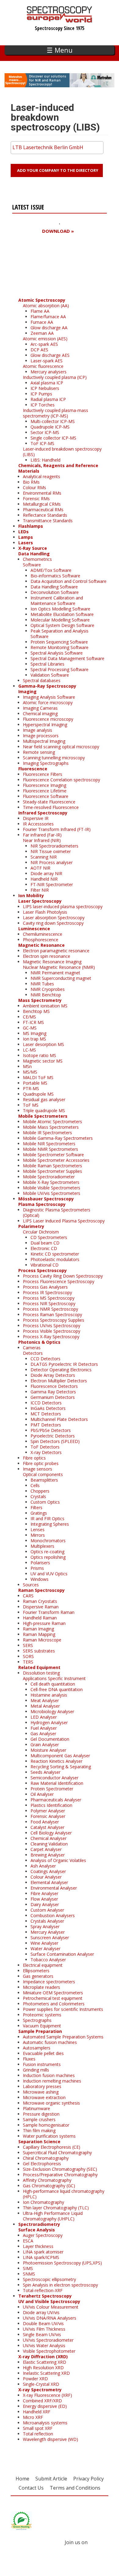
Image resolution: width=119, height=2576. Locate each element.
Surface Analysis (37, 2230)
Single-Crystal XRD (41, 2384)
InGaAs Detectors (48, 1408)
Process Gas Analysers (45, 1287)
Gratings (39, 1513)
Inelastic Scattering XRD (46, 2373)
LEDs (23, 532)
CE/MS (29, 1017)
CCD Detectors (45, 1359)
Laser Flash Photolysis (45, 912)
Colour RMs (34, 487)
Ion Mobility (31, 895)
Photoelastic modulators (55, 1259)
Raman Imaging (38, 1629)
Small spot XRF (38, 2428)
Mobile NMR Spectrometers (50, 1149)
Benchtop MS (36, 1011)
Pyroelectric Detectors (53, 1436)
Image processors (41, 736)
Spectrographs (37, 2020)
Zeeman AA (42, 333)
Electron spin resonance (47, 956)
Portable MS (35, 1083)
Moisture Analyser (48, 1750)
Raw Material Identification (57, 1783)
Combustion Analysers (53, 1915)
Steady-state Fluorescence (49, 802)
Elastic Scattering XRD (45, 2362)
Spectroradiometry (39, 2224)
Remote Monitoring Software (60, 647)
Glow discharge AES (50, 355)
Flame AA (40, 311)
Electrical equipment (43, 1965)
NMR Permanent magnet (55, 973)
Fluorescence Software (46, 796)
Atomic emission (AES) (45, 339)
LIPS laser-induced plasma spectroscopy (63, 907)
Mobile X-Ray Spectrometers (51, 1182)
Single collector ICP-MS (53, 438)
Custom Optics (45, 1502)
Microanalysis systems (45, 2423)
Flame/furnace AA (48, 317)
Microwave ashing (41, 2092)
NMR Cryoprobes (48, 989)
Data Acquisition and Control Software (69, 581)
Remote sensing (39, 752)
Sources (31, 1585)
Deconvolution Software (55, 592)
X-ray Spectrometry (40, 2390)
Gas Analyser (43, 1734)
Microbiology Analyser (52, 1711)
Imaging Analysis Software (49, 697)
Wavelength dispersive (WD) (50, 2439)
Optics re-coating (47, 1552)
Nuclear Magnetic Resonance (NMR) (59, 967)
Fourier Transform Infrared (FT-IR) (57, 829)
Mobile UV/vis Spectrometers (52, 1193)
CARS (28, 1596)
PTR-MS (31, 1088)
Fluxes (29, 2059)
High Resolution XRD (43, 2368)
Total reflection (38, 2434)
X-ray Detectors (46, 1452)
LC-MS (29, 1050)
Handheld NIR (44, 879)
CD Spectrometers (49, 1237)
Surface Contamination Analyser (62, 1954)
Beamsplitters (44, 1480)
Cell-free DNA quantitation (57, 1689)
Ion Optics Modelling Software (60, 609)
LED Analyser (44, 1717)
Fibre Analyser (44, 1893)
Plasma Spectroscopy (42, 1204)
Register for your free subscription (42, 266)
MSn (27, 1066)
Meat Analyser (45, 1700)
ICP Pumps (41, 394)
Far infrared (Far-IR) (42, 835)
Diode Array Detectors (53, 1375)
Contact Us (31, 2488)
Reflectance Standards (45, 515)
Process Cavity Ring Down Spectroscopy (63, 1276)
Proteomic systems (42, 2015)
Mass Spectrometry (40, 1000)
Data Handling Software (54, 587)
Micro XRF (33, 2417)
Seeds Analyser (45, 1772)
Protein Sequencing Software (59, 642)
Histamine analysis (49, 1695)
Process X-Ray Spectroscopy (51, 1337)
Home (22, 2479)
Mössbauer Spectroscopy (46, 1199)
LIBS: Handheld (45, 460)
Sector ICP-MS (45, 432)
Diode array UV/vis (41, 2312)
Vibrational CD (45, 1265)
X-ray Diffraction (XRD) (43, 2357)
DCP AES (39, 350)
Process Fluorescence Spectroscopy (59, 1281)
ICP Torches (43, 405)
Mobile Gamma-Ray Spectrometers (58, 1138)
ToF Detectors (45, 1447)
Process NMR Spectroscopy (50, 1309)
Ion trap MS (34, 1039)
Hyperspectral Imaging (45, 725)
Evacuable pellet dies (43, 2053)
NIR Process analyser (52, 862)
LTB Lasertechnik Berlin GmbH (48, 147)
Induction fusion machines (49, 2075)
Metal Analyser (45, 1706)
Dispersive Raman (41, 1607)
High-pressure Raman (44, 1623)
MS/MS (30, 1072)
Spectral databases (42, 680)
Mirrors (38, 1535)
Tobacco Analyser (48, 1960)
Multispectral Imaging (44, 741)
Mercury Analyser (48, 1932)
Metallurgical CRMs (42, 504)
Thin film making (39, 2130)
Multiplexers (42, 1546)
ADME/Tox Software (51, 570)
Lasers (26, 543)
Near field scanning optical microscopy (61, 747)
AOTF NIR (40, 868)
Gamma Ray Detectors (53, 1392)
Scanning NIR (44, 857)
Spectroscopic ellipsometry (49, 2279)
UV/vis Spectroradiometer (48, 2340)
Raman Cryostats (40, 1601)
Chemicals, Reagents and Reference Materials (58, 468)
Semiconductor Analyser (54, 1778)
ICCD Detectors (46, 1403)
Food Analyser (45, 1822)
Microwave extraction (44, 2097)
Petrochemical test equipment (53, 1998)
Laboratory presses (42, 2086)
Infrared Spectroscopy (43, 813)
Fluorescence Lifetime (45, 791)
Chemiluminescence (43, 934)
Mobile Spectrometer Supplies (52, 1171)
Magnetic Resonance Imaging (52, 962)
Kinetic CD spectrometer (55, 1254)
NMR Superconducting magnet (61, 978)
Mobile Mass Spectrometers (51, 1127)
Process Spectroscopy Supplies (54, 1320)
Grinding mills (36, 2070)
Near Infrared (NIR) (42, 840)
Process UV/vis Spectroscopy (52, 1326)
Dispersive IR (36, 818)
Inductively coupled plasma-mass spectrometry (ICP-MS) (56, 413)
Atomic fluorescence (43, 366)
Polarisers (40, 1563)
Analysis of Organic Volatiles (58, 1860)
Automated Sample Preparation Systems (63, 2037)
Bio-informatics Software (55, 576)
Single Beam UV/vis (42, 2334)
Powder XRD (35, 2379)
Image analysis (38, 730)
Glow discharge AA (49, 328)
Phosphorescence (41, 940)
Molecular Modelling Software (60, 620)
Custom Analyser (47, 1910)
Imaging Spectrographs (46, 763)
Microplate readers (41, 1987)
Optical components (43, 1474)
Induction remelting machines (52, 2081)
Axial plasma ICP (47, 383)
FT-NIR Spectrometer (52, 884)
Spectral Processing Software (60, 669)
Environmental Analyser (54, 1888)
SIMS (28, 2268)
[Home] (60, 20)
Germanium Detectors (53, 1397)
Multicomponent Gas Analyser (60, 1756)
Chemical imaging (40, 714)
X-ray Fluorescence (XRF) (47, 2395)
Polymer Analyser (48, 1811)
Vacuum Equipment (42, 2026)
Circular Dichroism (41, 1232)
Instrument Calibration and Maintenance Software (57, 601)
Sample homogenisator (46, 2125)
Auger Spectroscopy (43, 2235)
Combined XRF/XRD (42, 2401)
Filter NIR (40, 890)
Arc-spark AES (44, 344)
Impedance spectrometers (49, 1982)
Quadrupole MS (38, 1094)
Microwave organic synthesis (51, 2103)
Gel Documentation (50, 1739)
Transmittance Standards (48, 521)
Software (32, 565)
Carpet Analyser (46, 1849)
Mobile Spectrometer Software (53, 1155)
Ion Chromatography (43, 2202)
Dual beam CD (45, 1243)
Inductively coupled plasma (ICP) (55, 377)
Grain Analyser (45, 1745)
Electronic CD (44, 1248)
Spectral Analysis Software (57, 653)
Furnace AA (42, 322)
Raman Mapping (39, 1634)
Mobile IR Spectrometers (47, 1133)
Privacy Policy (88, 2479)
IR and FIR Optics (47, 1518)
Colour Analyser (46, 1877)
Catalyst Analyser (47, 1827)
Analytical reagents (41, 476)
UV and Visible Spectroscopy (49, 2301)
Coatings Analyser (48, 1871)
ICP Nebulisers (45, 388)
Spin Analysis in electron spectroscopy (60, 2285)
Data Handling (34, 554)
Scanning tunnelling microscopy (54, 758)
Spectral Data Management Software (67, 658)
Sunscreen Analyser (50, 1938)
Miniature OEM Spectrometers (53, 1993)
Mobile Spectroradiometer (49, 1177)
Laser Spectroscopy (40, 901)
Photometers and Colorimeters (54, 2004)
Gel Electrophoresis (42, 2164)
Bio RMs (31, 482)
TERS (28, 1662)
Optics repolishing (48, 1557)
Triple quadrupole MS (44, 1110)
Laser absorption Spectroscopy (54, 918)
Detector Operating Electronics (61, 1370)
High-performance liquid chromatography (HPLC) (64, 2194)
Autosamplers (37, 2048)
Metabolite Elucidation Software (62, 614)
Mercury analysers (49, 372)
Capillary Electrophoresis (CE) (52, 2147)
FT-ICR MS (33, 1022)
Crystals (38, 1496)
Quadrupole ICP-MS (50, 427)
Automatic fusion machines (50, 2042)
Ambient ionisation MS (45, 1006)
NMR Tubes (42, 984)
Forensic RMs (36, 499)
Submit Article (51, 2479)
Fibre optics (34, 1458)
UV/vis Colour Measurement (51, 2307)
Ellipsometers (36, 1971)
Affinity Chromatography (47, 2180)
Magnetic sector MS (43, 1061)
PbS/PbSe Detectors (51, 1430)
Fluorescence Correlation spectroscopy (61, 780)
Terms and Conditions (75, 2488)
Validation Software (50, 675)
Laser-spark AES (47, 361)
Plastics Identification (51, 1805)
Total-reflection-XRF (43, 2290)
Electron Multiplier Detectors (59, 1381)
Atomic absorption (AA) (46, 306)
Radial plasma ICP (48, 399)
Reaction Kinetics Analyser (56, 1761)
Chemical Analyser (49, 1838)
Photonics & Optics (39, 1342)
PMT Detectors (46, 1425)
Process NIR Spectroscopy (49, 1303)
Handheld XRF (37, 2412)
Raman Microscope (42, 1640)
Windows (40, 1579)
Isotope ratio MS (40, 1055)
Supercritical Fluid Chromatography (57, 2153)
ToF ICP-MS (42, 443)
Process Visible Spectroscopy (52, 1331)
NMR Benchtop (46, 995)
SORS (28, 1656)
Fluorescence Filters (43, 774)
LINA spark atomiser (43, 2252)
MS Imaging (35, 1033)
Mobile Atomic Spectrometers (52, 1122)
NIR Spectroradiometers (54, 846)
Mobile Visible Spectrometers (52, 1188)
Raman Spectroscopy (41, 1590)
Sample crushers (39, 2119)
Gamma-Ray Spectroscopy (47, 686)
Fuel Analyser (44, 1728)
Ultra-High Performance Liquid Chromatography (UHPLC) (53, 2216)
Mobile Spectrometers (43, 1116)
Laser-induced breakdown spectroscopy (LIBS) (62, 452)
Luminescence (34, 929)
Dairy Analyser (45, 1904)
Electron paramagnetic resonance (56, 951)
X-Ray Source (33, 548)
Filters (36, 1507)
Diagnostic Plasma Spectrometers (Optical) (57, 1212)
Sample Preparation (40, 2031)
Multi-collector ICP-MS (53, 421)
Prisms (37, 1568)
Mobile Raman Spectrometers (52, 1166)
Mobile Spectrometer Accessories (56, 1160)
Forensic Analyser (48, 1816)
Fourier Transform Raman (49, 1612)
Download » (58, 231)
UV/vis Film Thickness (44, 2329)
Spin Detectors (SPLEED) (55, 1441)
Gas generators (38, 1976)
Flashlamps (31, 526)
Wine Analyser (44, 1943)
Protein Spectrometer (52, 1789)
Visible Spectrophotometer (49, 2351)
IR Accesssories (38, 824)
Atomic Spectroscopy (42, 300)
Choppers (40, 1491)
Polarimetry (31, 1226)
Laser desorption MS (43, 1044)
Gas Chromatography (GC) (49, 2186)
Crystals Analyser (47, 1921)
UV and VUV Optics (49, 1574)
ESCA (28, 2241)
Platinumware (36, 2108)
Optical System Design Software (62, 625)
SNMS (29, 2274)
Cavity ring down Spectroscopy (53, 923)
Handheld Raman (40, 1618)
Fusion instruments (42, 2064)
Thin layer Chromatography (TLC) (56, 2208)
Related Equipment (39, 1667)
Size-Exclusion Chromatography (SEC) (60, 2169)
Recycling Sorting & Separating (61, 1767)
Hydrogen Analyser (49, 1722)
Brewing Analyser (48, 1855)
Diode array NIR (46, 873)
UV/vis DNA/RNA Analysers (50, 2318)
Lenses (38, 1530)
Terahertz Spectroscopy (45, 2296)
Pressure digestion (41, 2114)
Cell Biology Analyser (51, 1833)
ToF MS (31, 1105)
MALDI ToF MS (38, 1077)
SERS (28, 1645)
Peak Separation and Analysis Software (60, 634)
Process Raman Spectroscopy (52, 1314)
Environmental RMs (42, 493)
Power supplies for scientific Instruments (63, 2009)
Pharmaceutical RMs (43, 510)
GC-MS (30, 1028)
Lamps (26, 537)
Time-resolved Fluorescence (51, 807)
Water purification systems (49, 2136)
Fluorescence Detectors (54, 1386)
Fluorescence (33, 769)
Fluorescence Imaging (45, 785)
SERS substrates (39, 1651)
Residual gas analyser (44, 1099)
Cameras (32, 1348)
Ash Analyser (43, 1866)
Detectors (33, 1353)
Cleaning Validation (49, 1844)
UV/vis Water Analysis (44, 2346)
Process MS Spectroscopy (49, 1298)
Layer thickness (38, 2246)
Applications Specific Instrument (54, 1678)
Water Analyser (45, 1949)
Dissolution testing (41, 1673)
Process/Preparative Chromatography (60, 2175)
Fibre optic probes (41, 1463)
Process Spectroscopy (43, 1270)
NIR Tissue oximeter (51, 851)
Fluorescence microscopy (48, 719)
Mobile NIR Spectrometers (49, 1144)
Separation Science (39, 2142)
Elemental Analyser (49, 1882)
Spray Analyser (45, 1926)
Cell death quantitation (53, 1684)
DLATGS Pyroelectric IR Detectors (64, 1364)
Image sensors (38, 1469)
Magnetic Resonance (41, 945)
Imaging (27, 691)
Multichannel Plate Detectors (59, 1419)
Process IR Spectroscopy (47, 1292)
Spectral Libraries (47, 664)
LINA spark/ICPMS (41, 2257)
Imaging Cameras (40, 708)
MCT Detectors (46, 1414)
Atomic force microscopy (48, 703)
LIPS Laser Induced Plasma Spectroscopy (64, 1221)
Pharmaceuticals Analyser (56, 1800)
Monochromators (48, 1541)
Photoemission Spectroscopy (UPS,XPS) (62, 2263)
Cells (35, 1485)
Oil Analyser (42, 1794)
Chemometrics (37, 559)
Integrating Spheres (50, 1524)
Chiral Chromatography (46, 2158)
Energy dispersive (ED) (45, 2406)
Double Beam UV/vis (43, 2323)
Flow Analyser (44, 1899)
